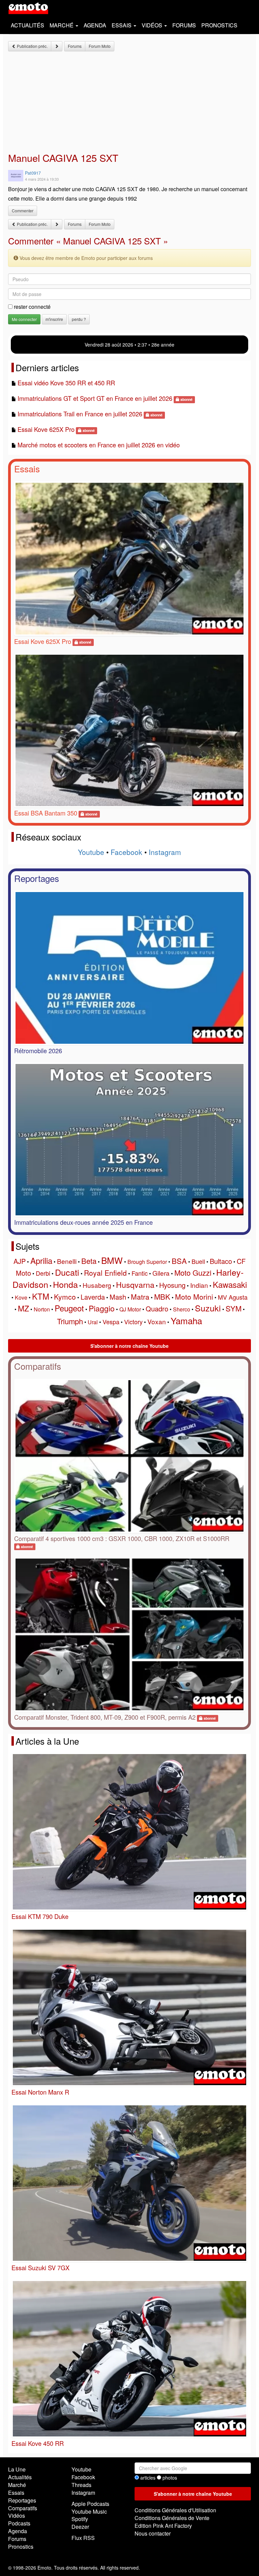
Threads (81, 2485)
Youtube (91, 852)
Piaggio (102, 1308)
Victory (133, 1322)
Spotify (80, 2519)
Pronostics (219, 25)
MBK (162, 1296)
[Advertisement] (129, 102)
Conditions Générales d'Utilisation (175, 2510)
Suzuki (208, 1308)
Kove (21, 1297)
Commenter (23, 211)
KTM (41, 1296)
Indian (199, 1285)
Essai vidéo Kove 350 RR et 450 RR (66, 383)
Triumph (70, 1321)
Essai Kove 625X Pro (46, 429)
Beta (89, 1261)
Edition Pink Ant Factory (163, 2526)
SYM (234, 1308)
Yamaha (186, 1320)
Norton (42, 1309)
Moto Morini (194, 1297)
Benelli (67, 1261)
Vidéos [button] (153, 25)
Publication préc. (32, 46)
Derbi (43, 1273)
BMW (112, 1260)
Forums (184, 25)
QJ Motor (130, 1309)
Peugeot (69, 1308)
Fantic (140, 1273)
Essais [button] (122, 25)
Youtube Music (89, 2511)
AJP (20, 1261)
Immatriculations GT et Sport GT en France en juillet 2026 (95, 398)
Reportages (37, 878)
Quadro (157, 1309)
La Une (17, 2469)
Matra (140, 1297)
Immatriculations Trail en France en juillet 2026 (80, 414)
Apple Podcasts (90, 2504)
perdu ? (79, 319)
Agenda (95, 25)
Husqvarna (135, 1285)
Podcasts (19, 2523)
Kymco (65, 1297)
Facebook (126, 852)
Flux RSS (83, 2538)
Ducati (67, 1272)
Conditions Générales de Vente (172, 2518)
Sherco (182, 1309)
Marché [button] (62, 25)
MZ (23, 1308)
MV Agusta (233, 1297)
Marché (17, 2485)
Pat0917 (33, 173)
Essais (27, 468)
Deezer (80, 2527)
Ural (93, 1322)
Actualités (27, 25)
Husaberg (97, 1285)
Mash (118, 1297)
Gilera (161, 1273)
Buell (198, 1261)
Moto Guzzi (193, 1272)
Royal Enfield (105, 1273)
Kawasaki (230, 1284)
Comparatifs (38, 1366)
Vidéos (17, 2515)
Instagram (165, 852)
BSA (179, 1261)
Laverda (93, 1297)
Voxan (157, 1321)
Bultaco (221, 1261)
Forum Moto (100, 46)
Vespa (111, 1322)
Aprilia (41, 1260)
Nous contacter (153, 2533)
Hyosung (172, 1285)
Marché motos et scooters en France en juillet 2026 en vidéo (99, 445)
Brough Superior (147, 1262)
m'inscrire (54, 319)
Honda (65, 1284)
